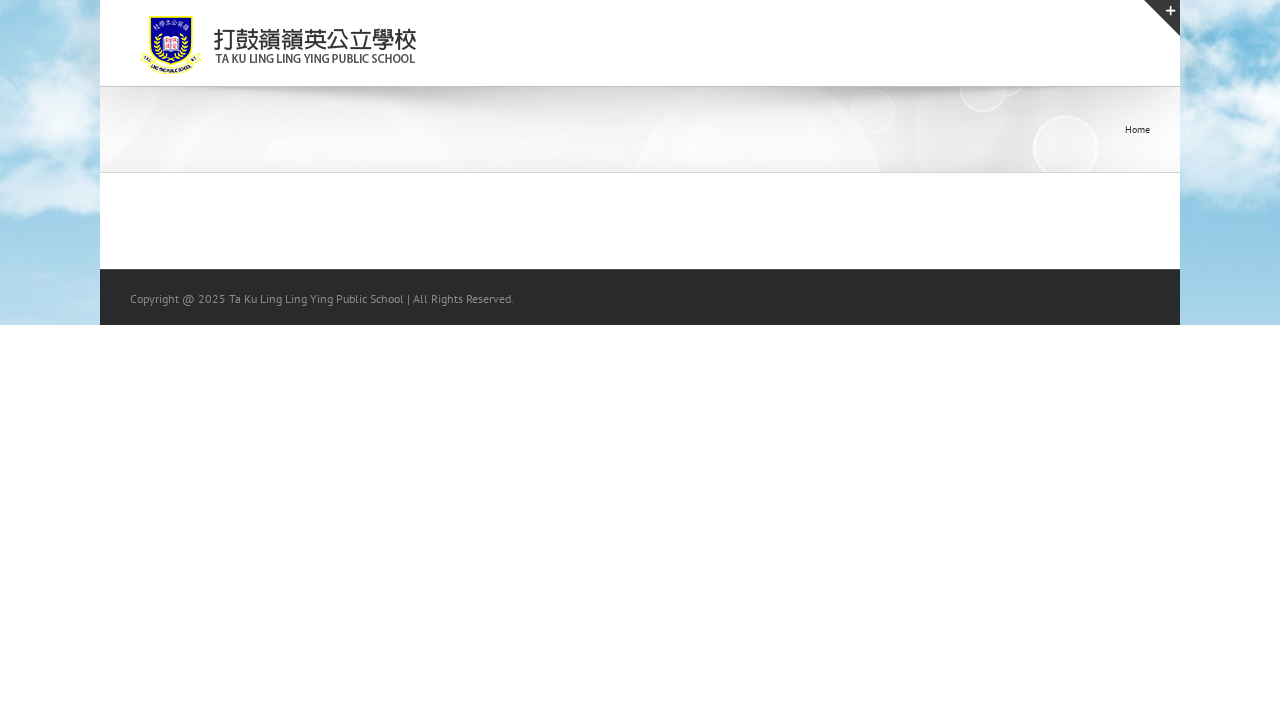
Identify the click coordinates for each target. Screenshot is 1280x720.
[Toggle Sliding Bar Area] (1162, 18)
